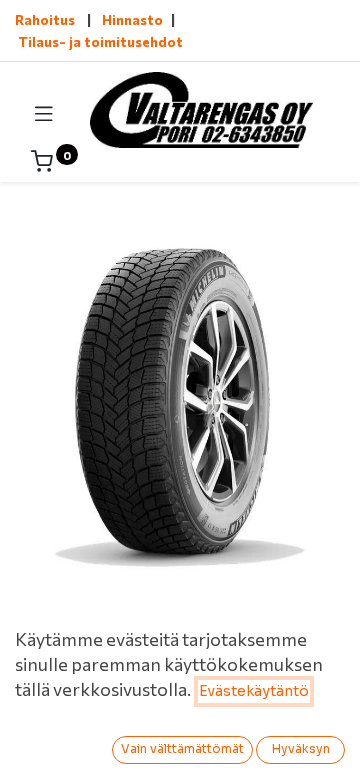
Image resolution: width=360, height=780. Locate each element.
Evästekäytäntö (254, 691)
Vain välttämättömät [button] (182, 748)
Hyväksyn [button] (301, 748)
